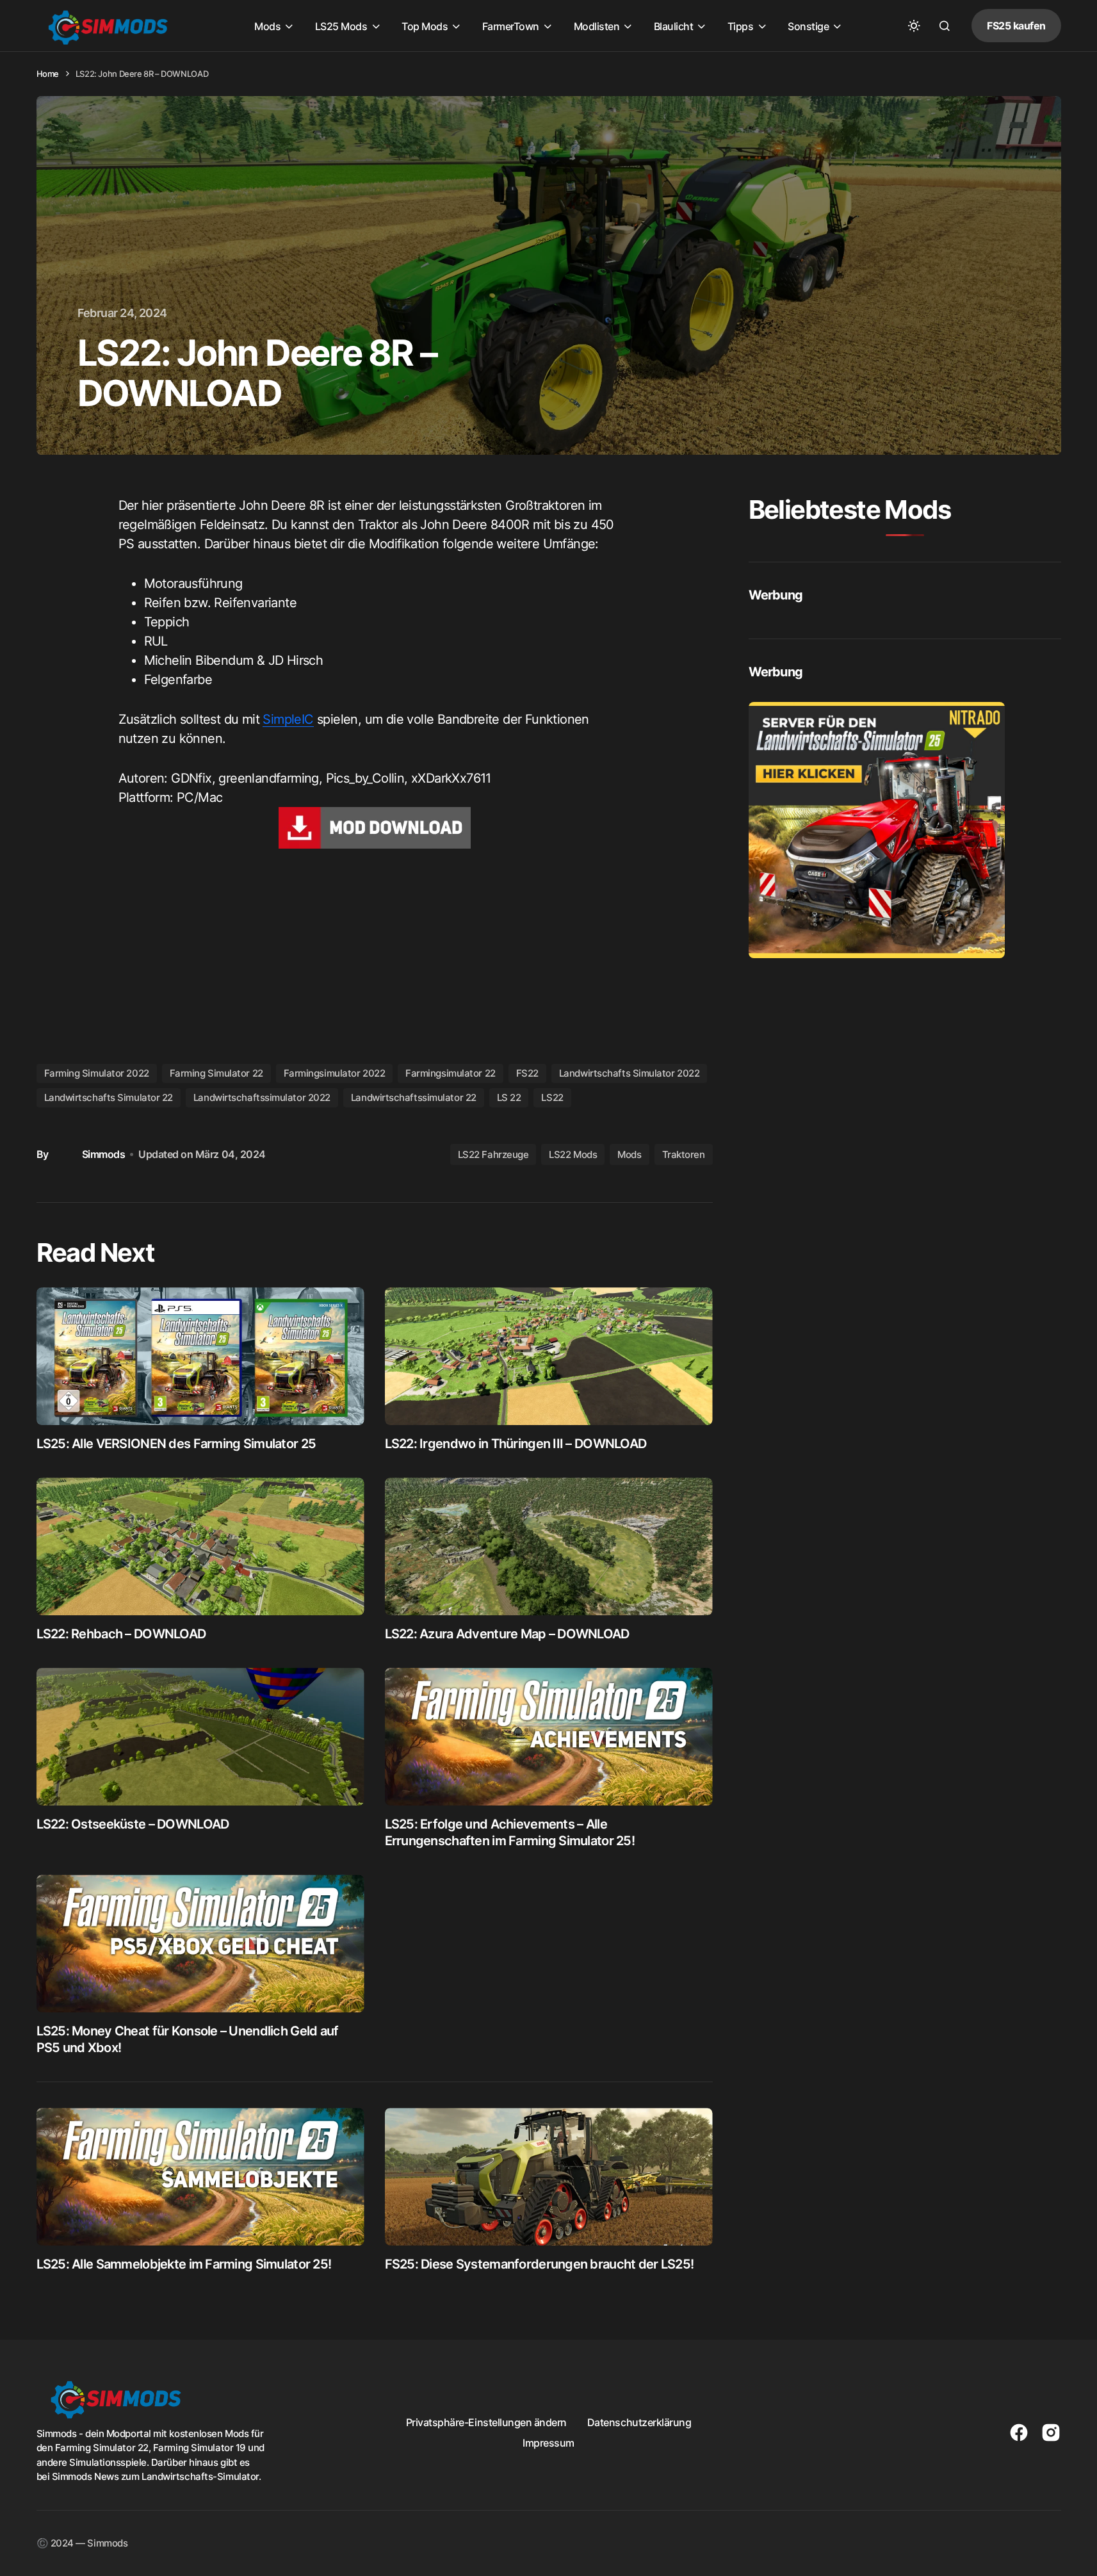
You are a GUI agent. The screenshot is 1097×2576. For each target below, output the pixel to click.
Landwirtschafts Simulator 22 (109, 1097)
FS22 (527, 1073)
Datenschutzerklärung (639, 2422)
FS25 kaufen (1016, 26)
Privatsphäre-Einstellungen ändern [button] (486, 2422)
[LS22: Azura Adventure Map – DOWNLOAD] (549, 1546)
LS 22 (509, 1097)
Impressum (548, 2443)
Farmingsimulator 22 (450, 1073)
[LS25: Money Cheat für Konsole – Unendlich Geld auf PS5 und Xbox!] (200, 1944)
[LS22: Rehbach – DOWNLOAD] (200, 1546)
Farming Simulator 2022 (97, 1073)
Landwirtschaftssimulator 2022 (262, 1097)
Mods (629, 1154)
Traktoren (684, 1154)
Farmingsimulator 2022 (335, 1073)
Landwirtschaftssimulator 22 (414, 1097)
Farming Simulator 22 (216, 1073)
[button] (914, 26)
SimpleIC (288, 719)
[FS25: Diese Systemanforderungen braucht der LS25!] (549, 2177)
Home (48, 74)
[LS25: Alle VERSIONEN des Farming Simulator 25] (200, 1356)
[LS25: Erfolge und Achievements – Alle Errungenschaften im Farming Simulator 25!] (549, 1737)
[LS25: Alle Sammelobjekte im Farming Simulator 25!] (200, 2177)
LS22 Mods (573, 1154)
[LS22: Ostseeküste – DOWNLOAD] (200, 1737)
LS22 (552, 1097)
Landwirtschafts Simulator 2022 (630, 1073)
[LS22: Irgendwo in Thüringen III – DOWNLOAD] (549, 1356)
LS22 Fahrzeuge (493, 1154)
